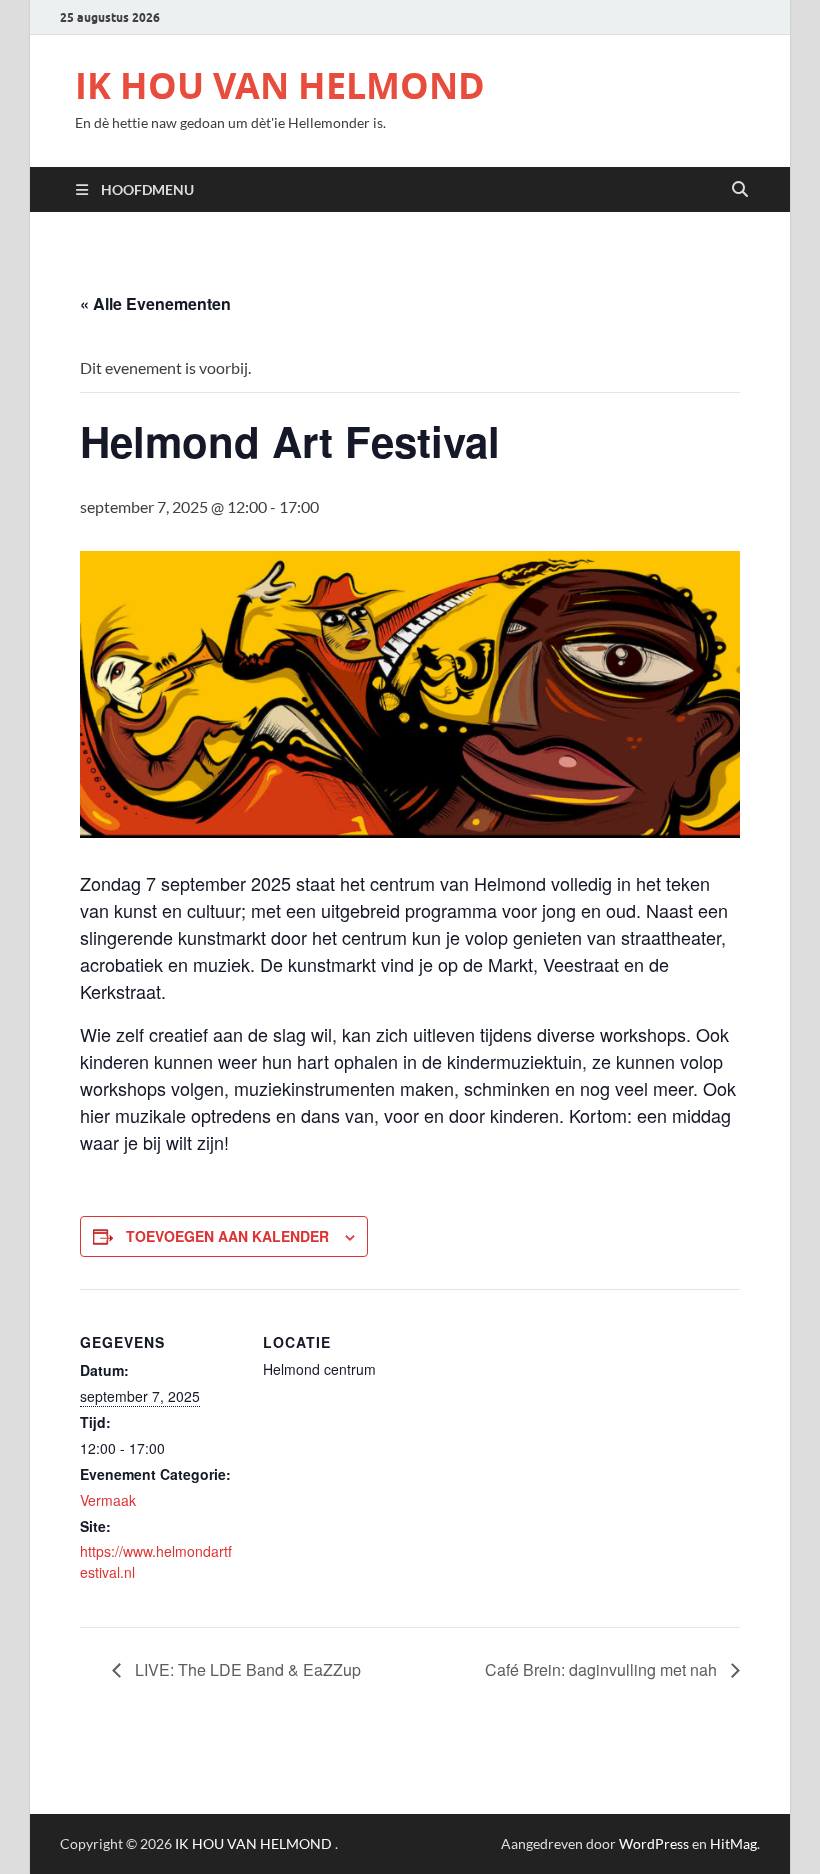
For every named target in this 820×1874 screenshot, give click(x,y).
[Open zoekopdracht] (740, 190)
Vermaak (108, 1500)
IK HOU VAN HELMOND (280, 85)
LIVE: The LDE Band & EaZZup (246, 1669)
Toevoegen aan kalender (227, 1236)
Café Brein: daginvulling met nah (603, 1669)
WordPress (654, 1843)
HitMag (733, 1843)
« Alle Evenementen (155, 303)
